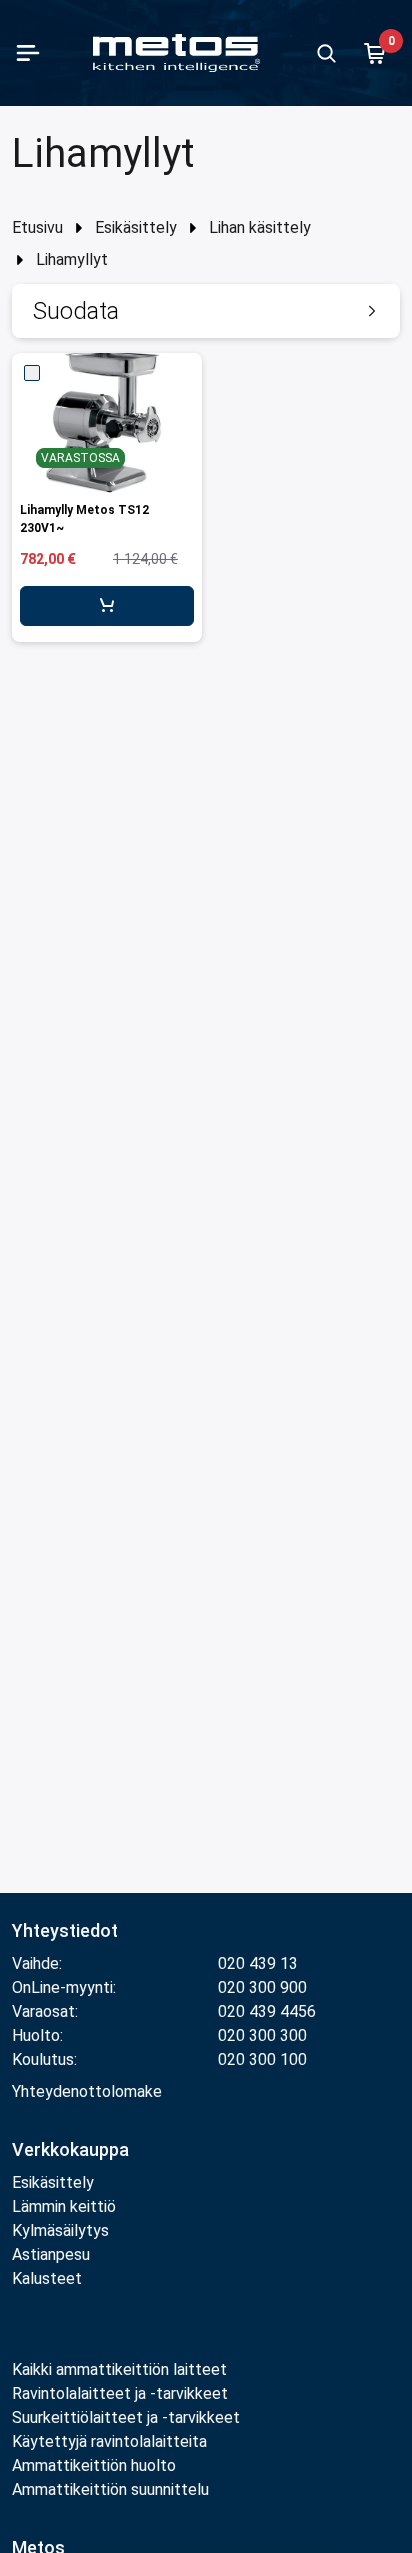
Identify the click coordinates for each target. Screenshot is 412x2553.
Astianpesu (51, 2254)
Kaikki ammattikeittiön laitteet (119, 2369)
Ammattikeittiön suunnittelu (110, 2489)
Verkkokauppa (70, 2149)
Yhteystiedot (65, 1930)
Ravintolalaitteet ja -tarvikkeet (120, 2393)
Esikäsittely (136, 227)
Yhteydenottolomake (87, 2091)
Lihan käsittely (260, 227)
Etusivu (37, 227)
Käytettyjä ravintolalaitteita (109, 2441)
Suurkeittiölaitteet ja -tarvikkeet (126, 2417)
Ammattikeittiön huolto (94, 2465)
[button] (206, 311)
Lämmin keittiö (64, 2206)
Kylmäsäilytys (60, 2230)
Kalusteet (47, 2278)
